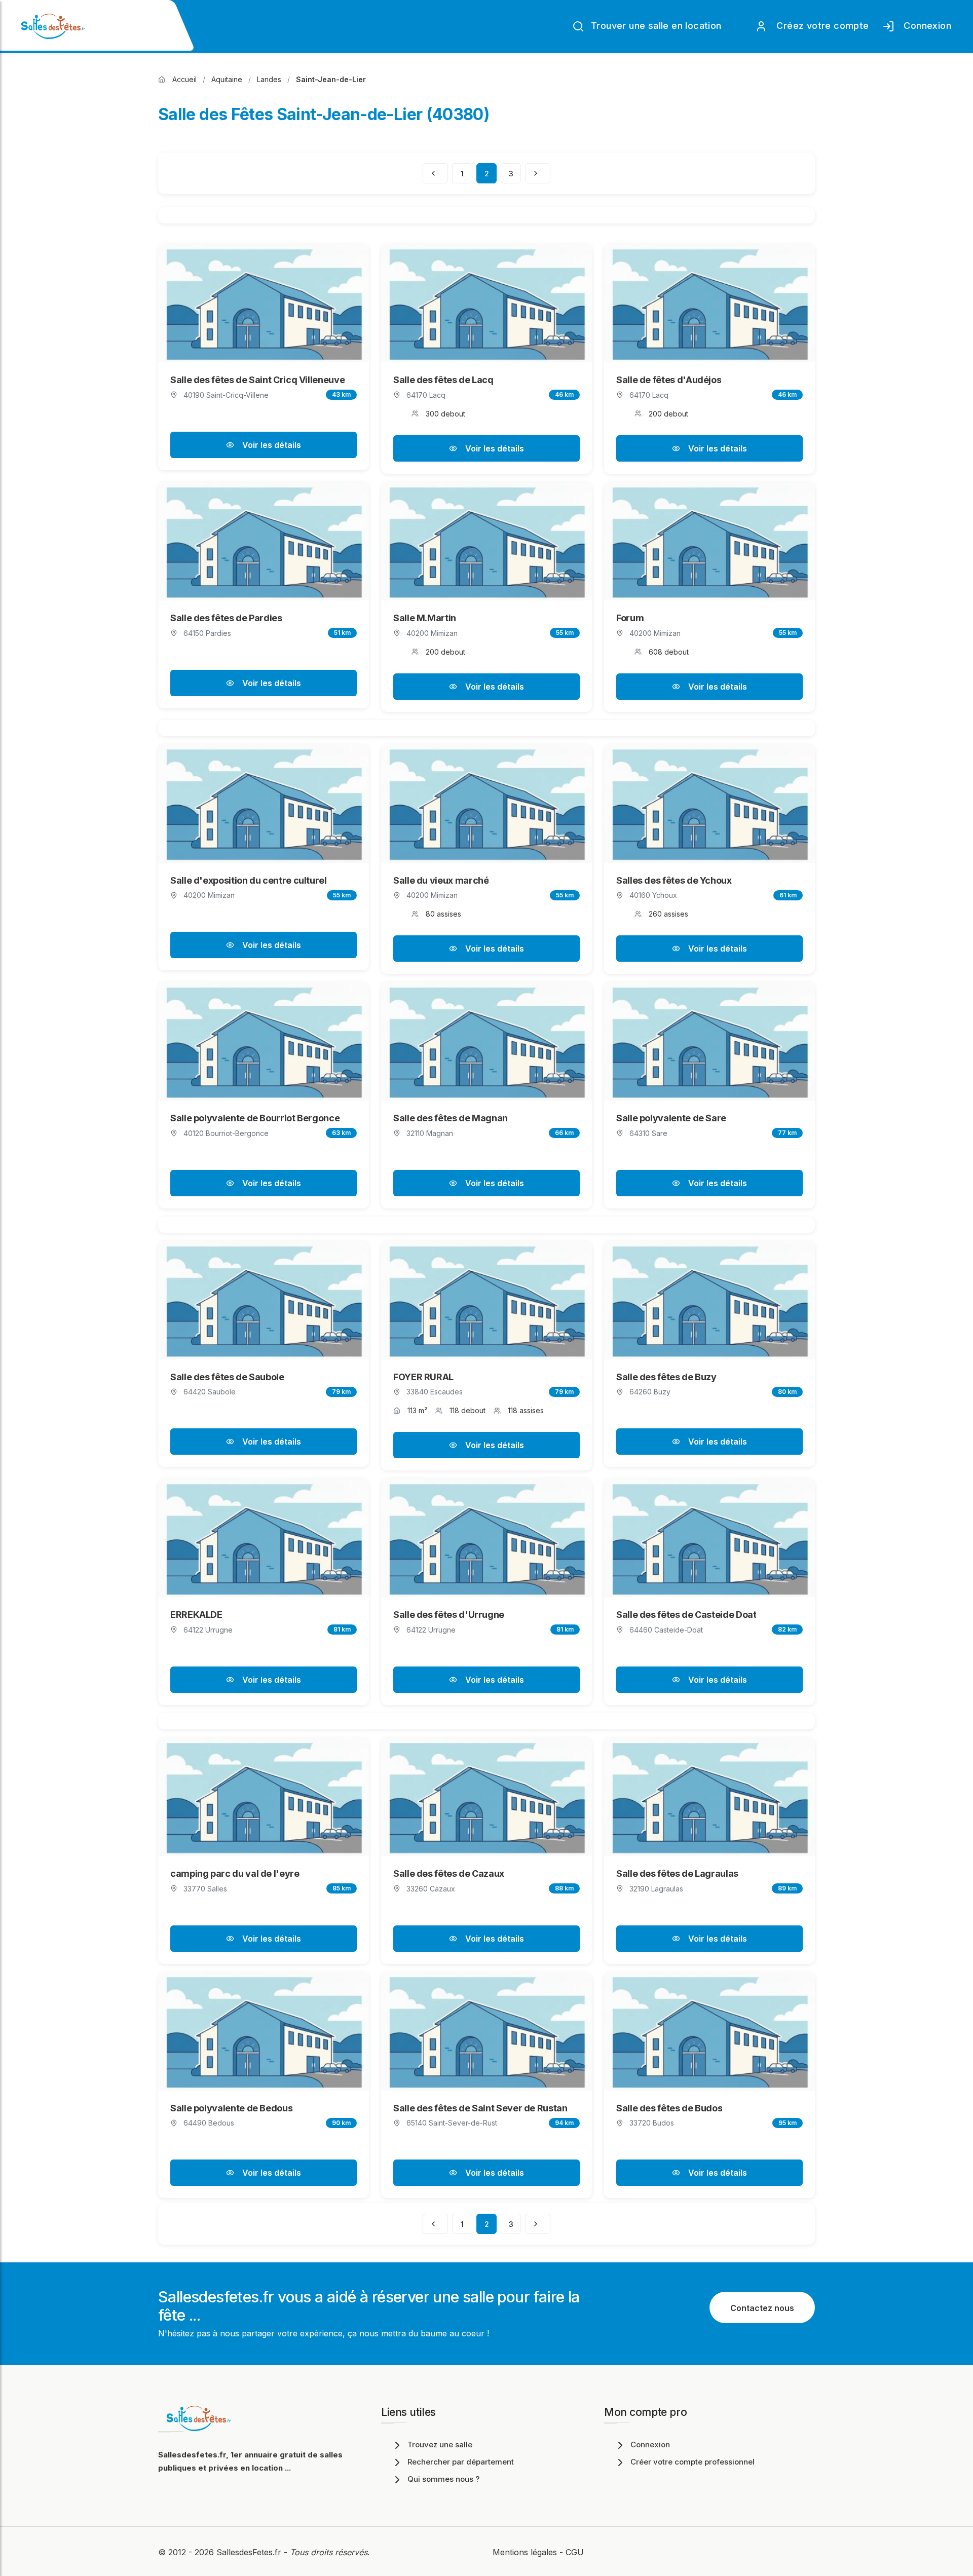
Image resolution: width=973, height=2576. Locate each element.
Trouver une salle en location (655, 26)
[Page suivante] (538, 173)
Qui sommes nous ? (443, 2479)
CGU (575, 2552)
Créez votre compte (820, 26)
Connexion (925, 26)
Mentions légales (525, 2552)
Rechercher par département (461, 2462)
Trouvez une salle (440, 2445)
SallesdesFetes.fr (250, 2552)
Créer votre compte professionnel (693, 2462)
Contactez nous (762, 2308)
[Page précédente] (435, 173)
